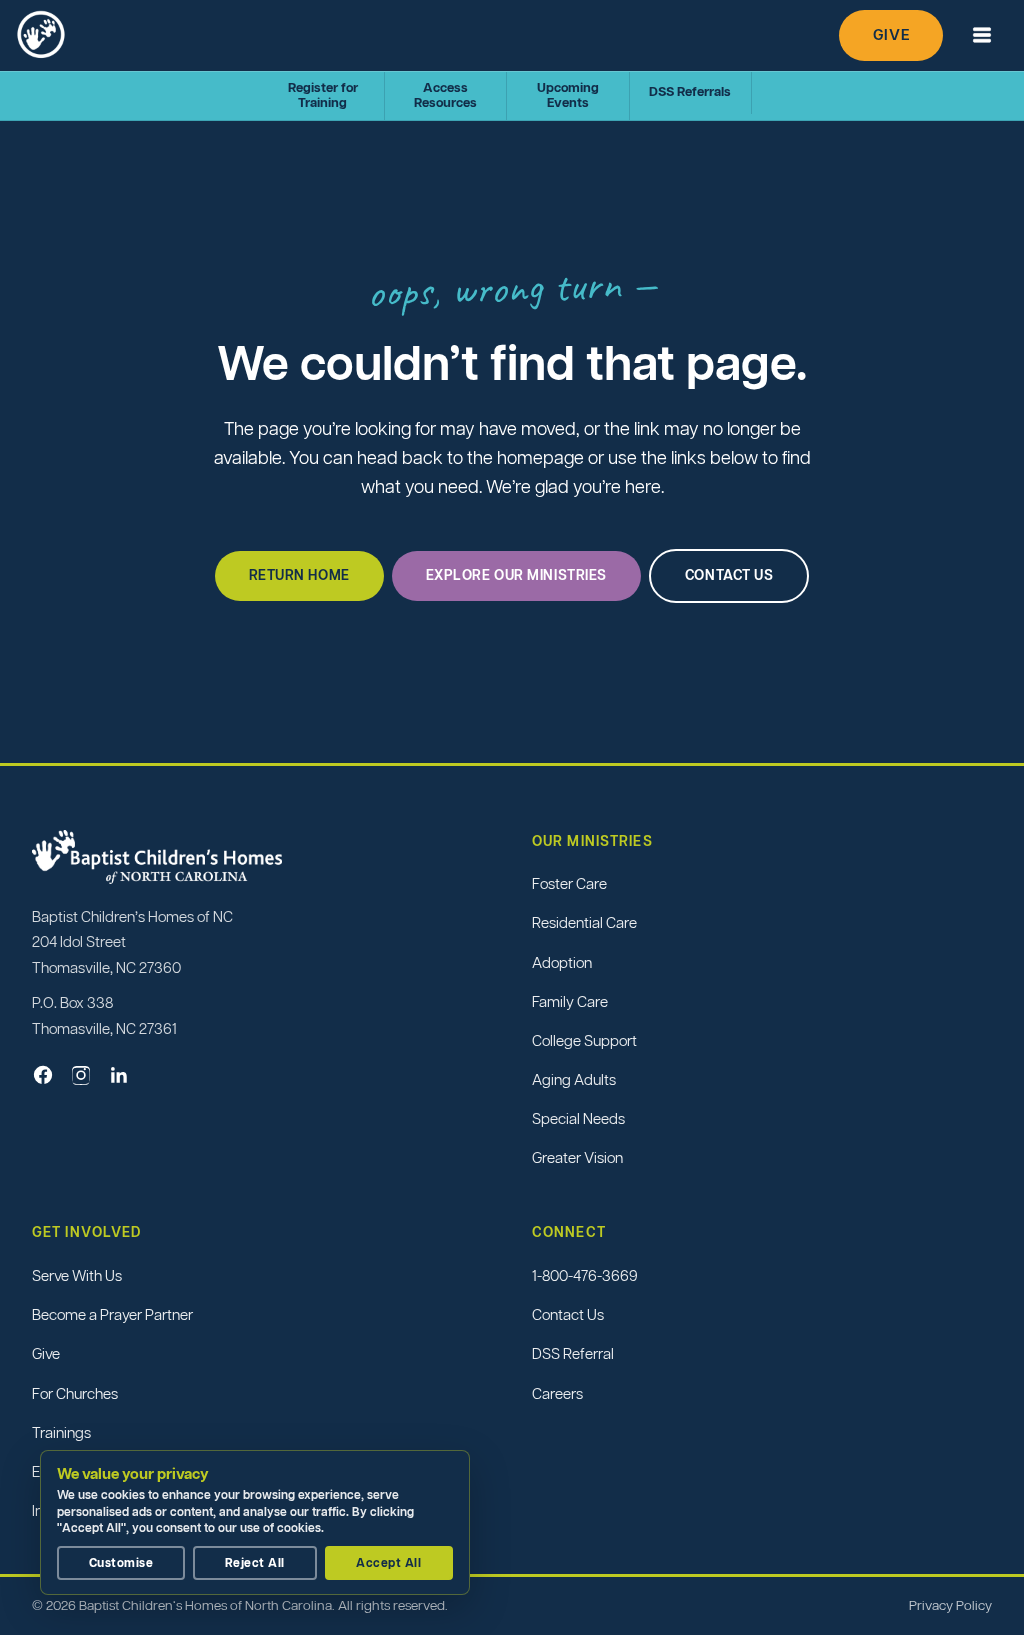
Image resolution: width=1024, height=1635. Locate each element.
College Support (584, 1040)
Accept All (388, 1562)
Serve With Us (77, 1275)
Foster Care (569, 883)
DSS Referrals (690, 91)
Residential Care (584, 922)
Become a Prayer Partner (112, 1314)
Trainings (61, 1432)
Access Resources (445, 95)
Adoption (562, 962)
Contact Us (568, 1314)
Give (891, 34)
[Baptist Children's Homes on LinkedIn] (119, 1075)
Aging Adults (574, 1079)
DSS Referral (573, 1353)
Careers (557, 1393)
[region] (260, 1522)
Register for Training (323, 95)
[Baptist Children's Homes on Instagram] (81, 1075)
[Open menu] (981, 35)
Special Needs (578, 1118)
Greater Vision (577, 1157)
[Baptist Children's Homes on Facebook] (43, 1075)
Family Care (570, 1001)
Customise (121, 1562)
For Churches (75, 1393)
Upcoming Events (568, 95)
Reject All (255, 1562)
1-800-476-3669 (585, 1275)
